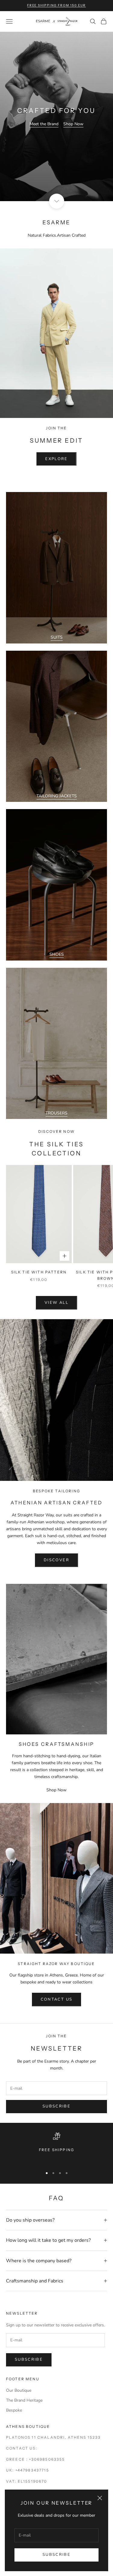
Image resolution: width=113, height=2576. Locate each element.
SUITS (57, 637)
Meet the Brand (44, 124)
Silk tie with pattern (39, 1272)
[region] (56, 2147)
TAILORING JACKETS (57, 796)
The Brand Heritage (24, 2400)
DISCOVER (56, 1560)
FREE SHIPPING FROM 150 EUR (56, 5)
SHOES (57, 954)
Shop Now (73, 124)
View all (56, 1303)
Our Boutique (19, 2390)
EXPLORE (56, 459)
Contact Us (56, 1999)
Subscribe (56, 2555)
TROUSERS (56, 1113)
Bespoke (14, 2410)
